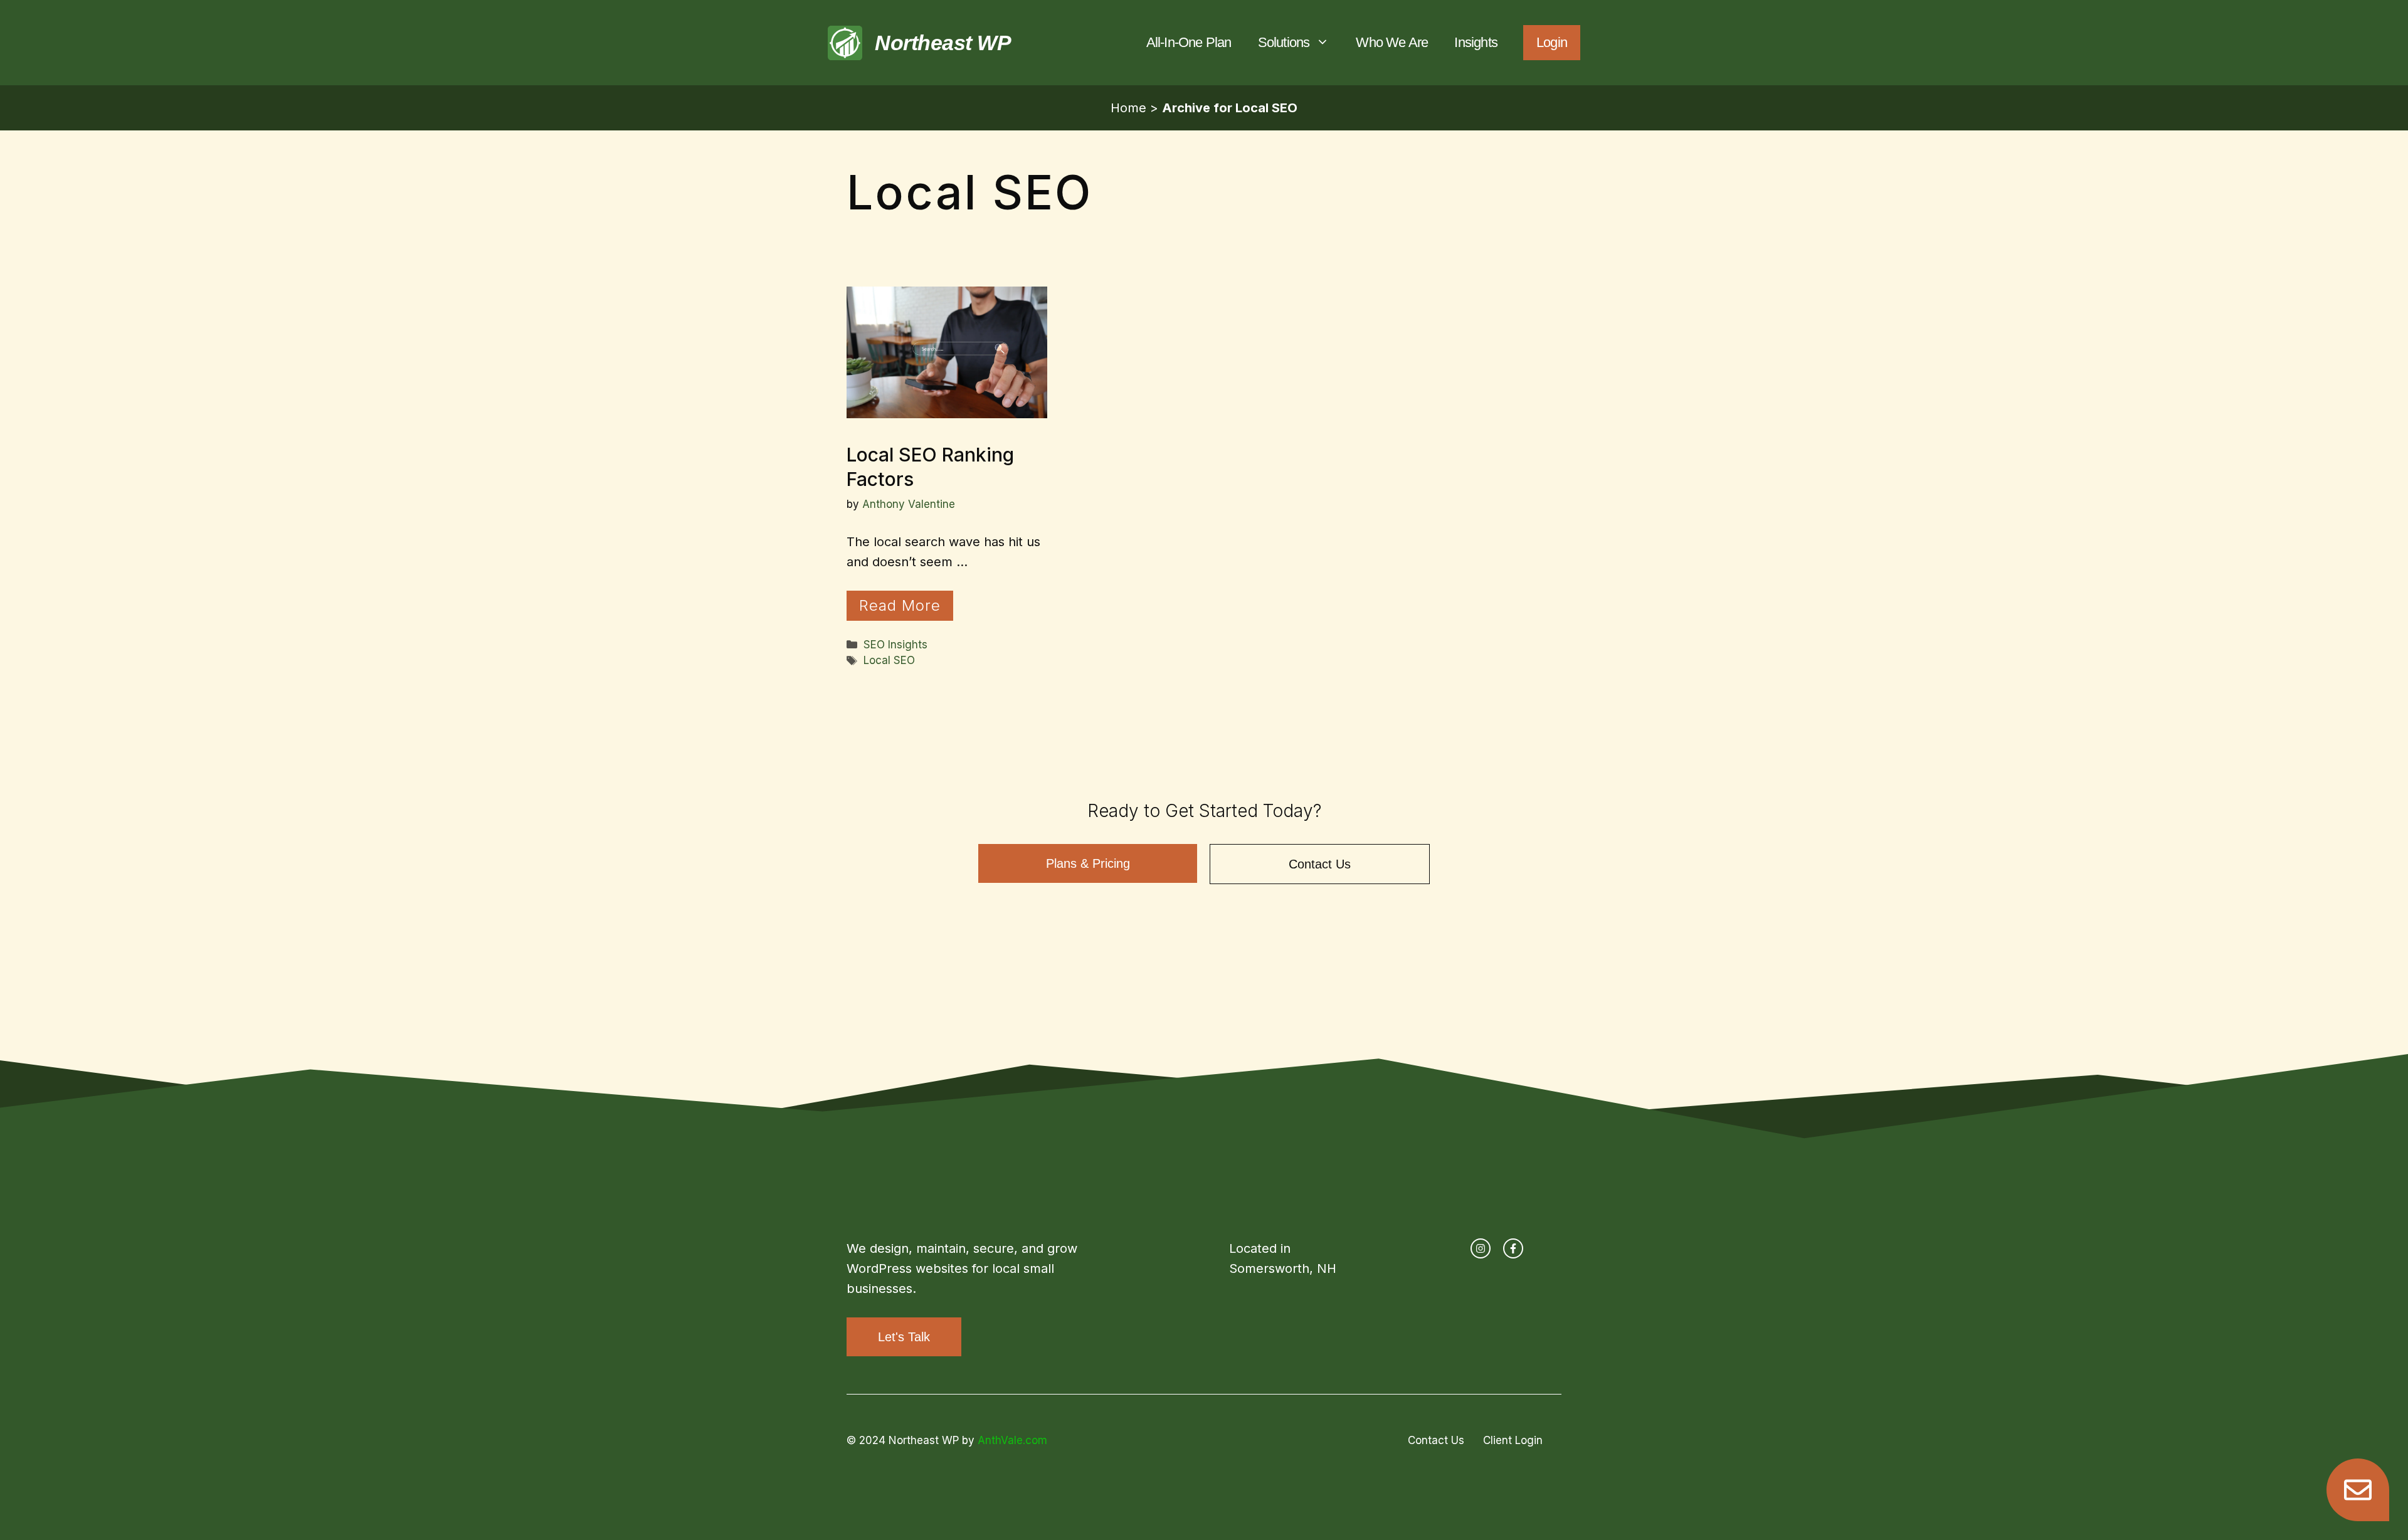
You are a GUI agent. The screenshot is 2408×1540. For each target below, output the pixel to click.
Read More (900, 605)
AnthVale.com (1012, 1440)
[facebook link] (1513, 1248)
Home (1128, 108)
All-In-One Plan (1189, 42)
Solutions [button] (1284, 42)
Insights (1476, 42)
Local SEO (889, 660)
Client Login (1513, 1440)
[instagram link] (1481, 1248)
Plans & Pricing (1088, 863)
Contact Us (1320, 864)
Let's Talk (904, 1337)
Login (1552, 42)
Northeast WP (943, 43)
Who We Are (1392, 42)
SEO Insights (895, 645)
